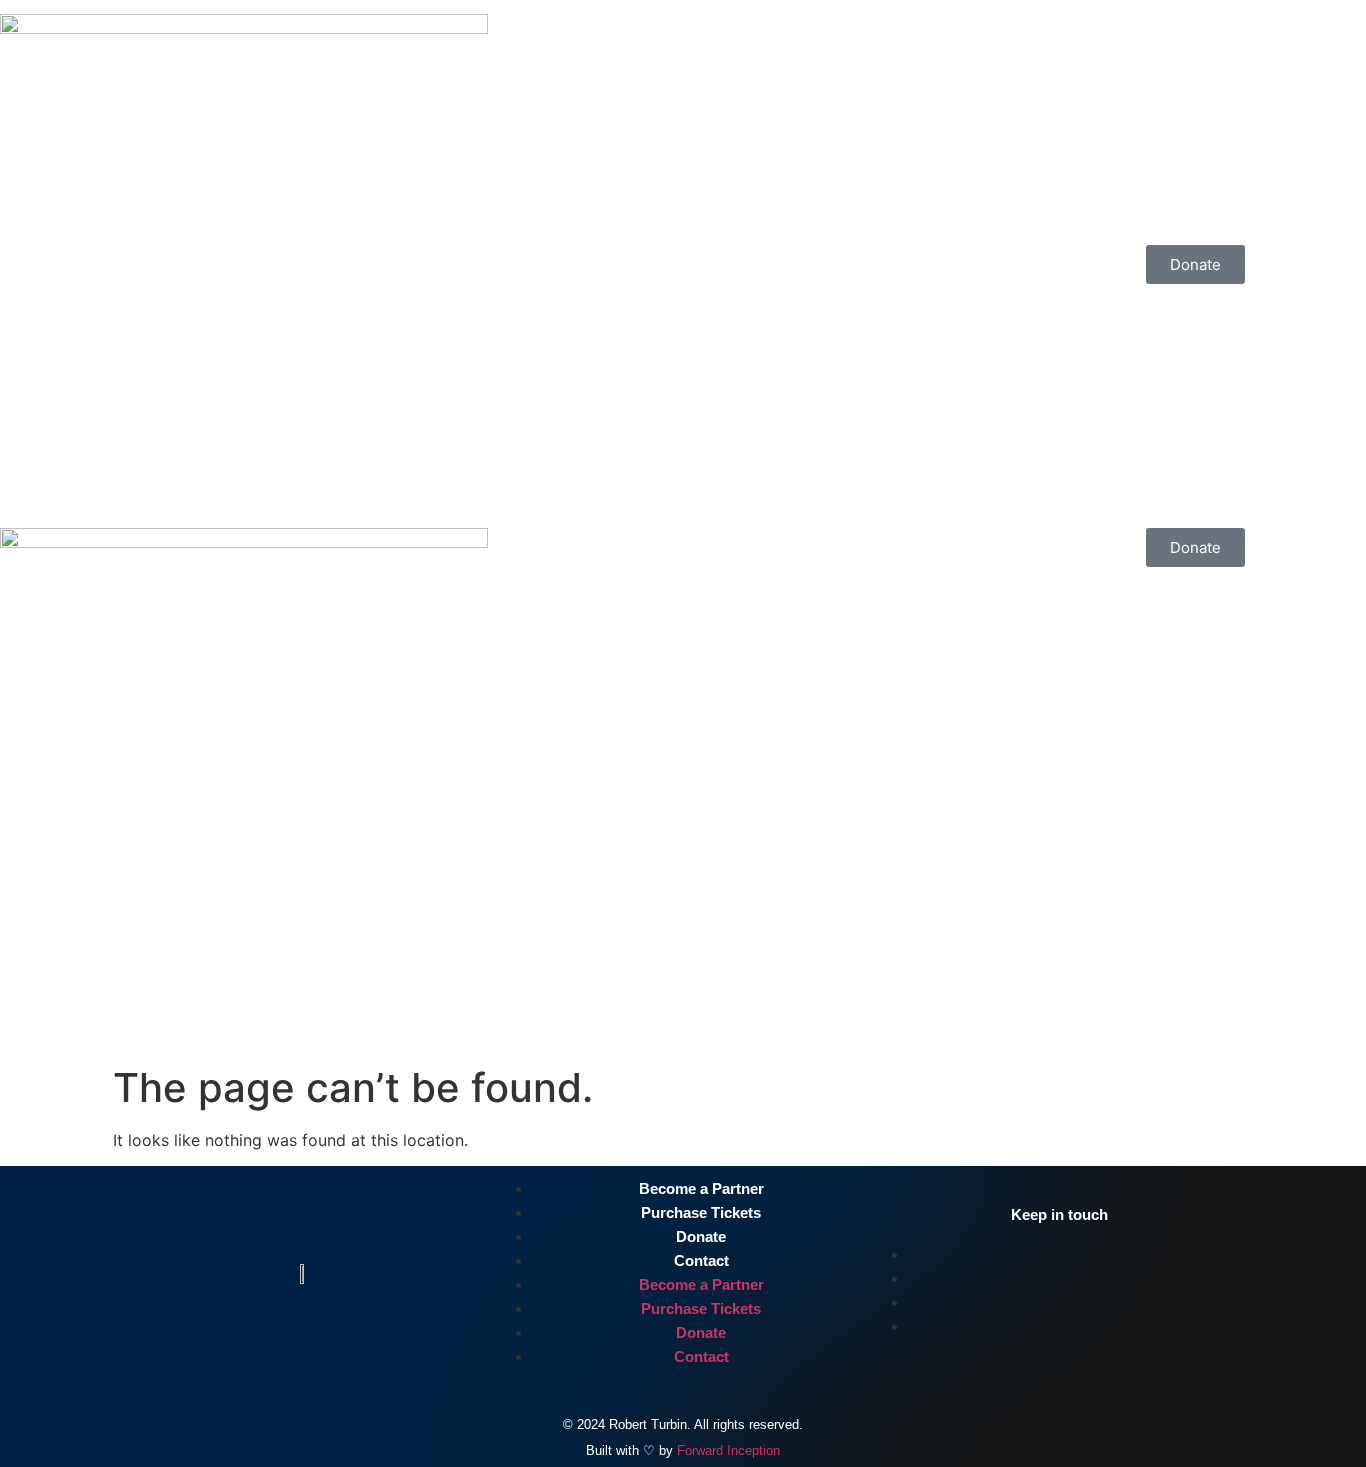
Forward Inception (728, 1450)
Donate (701, 1236)
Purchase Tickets (701, 1212)
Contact (701, 1260)
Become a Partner (701, 1188)
